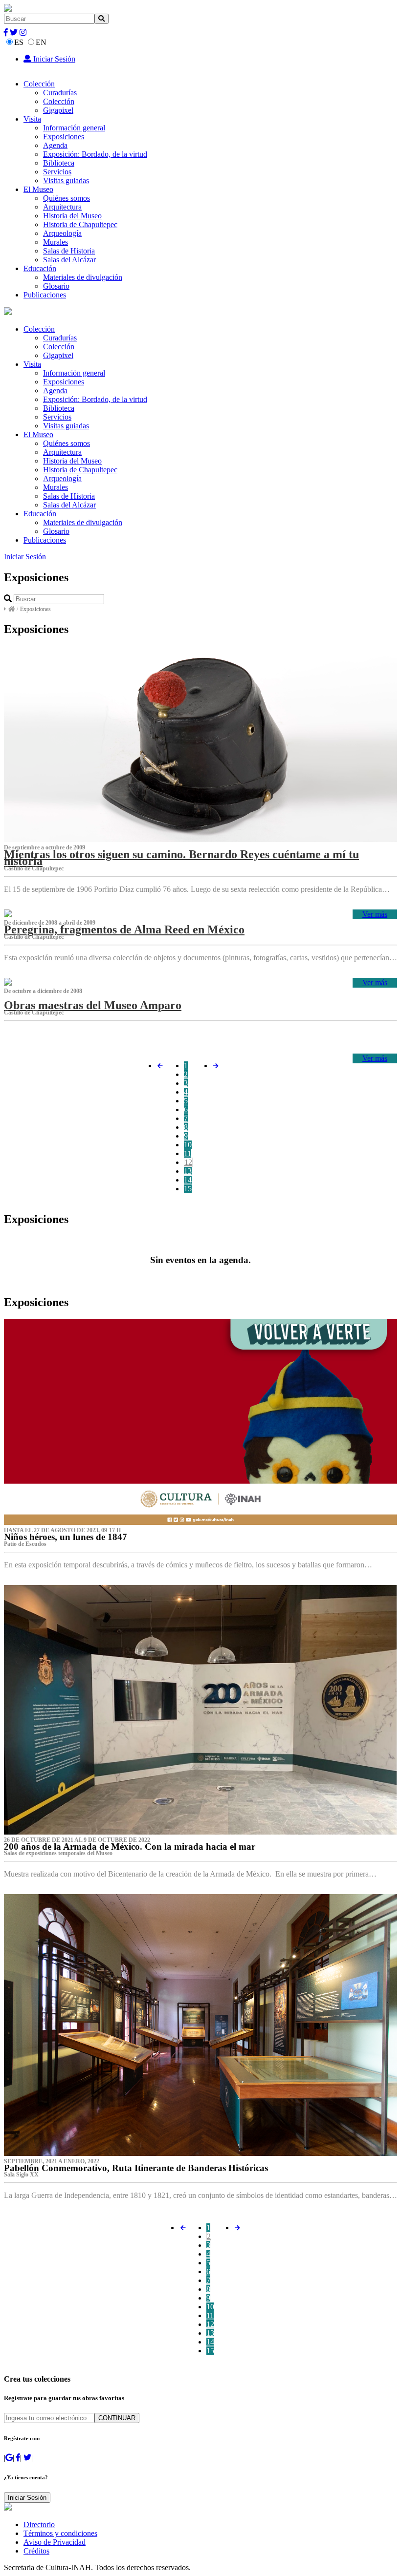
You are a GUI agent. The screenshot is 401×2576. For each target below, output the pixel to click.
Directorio (39, 2524)
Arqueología (62, 233)
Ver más (375, 914)
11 (188, 1153)
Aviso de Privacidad (55, 2542)
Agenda (55, 145)
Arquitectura (62, 207)
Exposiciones (64, 137)
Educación (40, 268)
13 (188, 1171)
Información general (74, 128)
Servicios (57, 172)
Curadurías (60, 93)
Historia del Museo (72, 216)
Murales (56, 242)
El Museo (38, 189)
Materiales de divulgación (83, 277)
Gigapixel (58, 110)
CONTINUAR (117, 2418)
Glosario (56, 286)
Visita (32, 119)
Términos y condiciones (60, 2533)
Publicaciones (45, 295)
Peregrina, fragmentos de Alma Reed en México (124, 929)
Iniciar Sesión (53, 59)
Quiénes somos (67, 198)
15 (188, 1189)
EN (41, 42)
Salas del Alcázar (69, 260)
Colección (39, 84)
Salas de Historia (69, 251)
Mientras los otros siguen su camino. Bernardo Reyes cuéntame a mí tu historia (181, 858)
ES (19, 42)
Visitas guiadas (66, 180)
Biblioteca (59, 163)
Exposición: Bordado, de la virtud (95, 154)
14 (188, 1180)
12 (188, 1162)
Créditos (36, 2551)
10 (188, 1145)
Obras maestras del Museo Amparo (93, 1005)
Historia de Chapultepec (80, 224)
